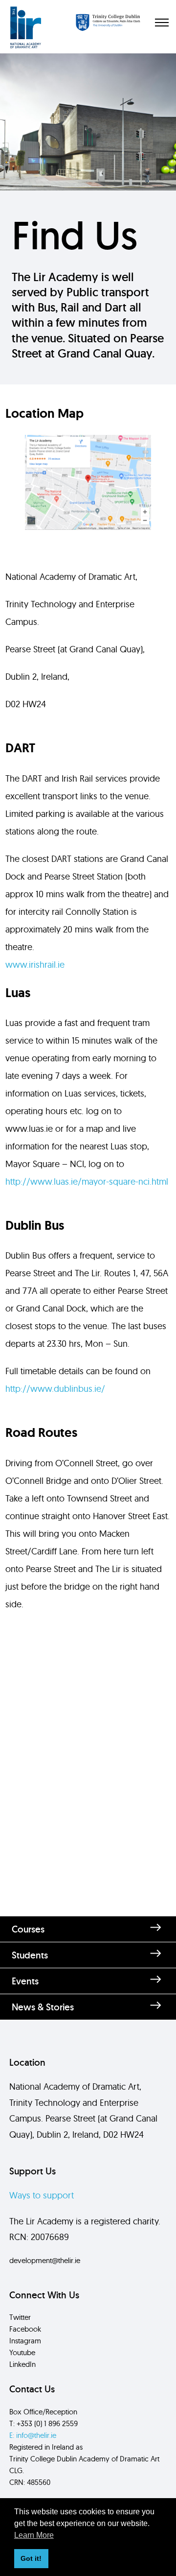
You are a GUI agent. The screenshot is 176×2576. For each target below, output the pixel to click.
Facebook (25, 2329)
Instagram (25, 2341)
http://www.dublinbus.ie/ (55, 1389)
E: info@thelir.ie (33, 2435)
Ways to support (42, 2195)
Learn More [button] (34, 2535)
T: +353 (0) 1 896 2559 (44, 2423)
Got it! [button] (31, 2558)
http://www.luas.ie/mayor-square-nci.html (87, 1181)
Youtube (22, 2352)
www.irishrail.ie (35, 965)
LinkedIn (22, 2364)
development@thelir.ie (45, 2260)
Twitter (20, 2317)
